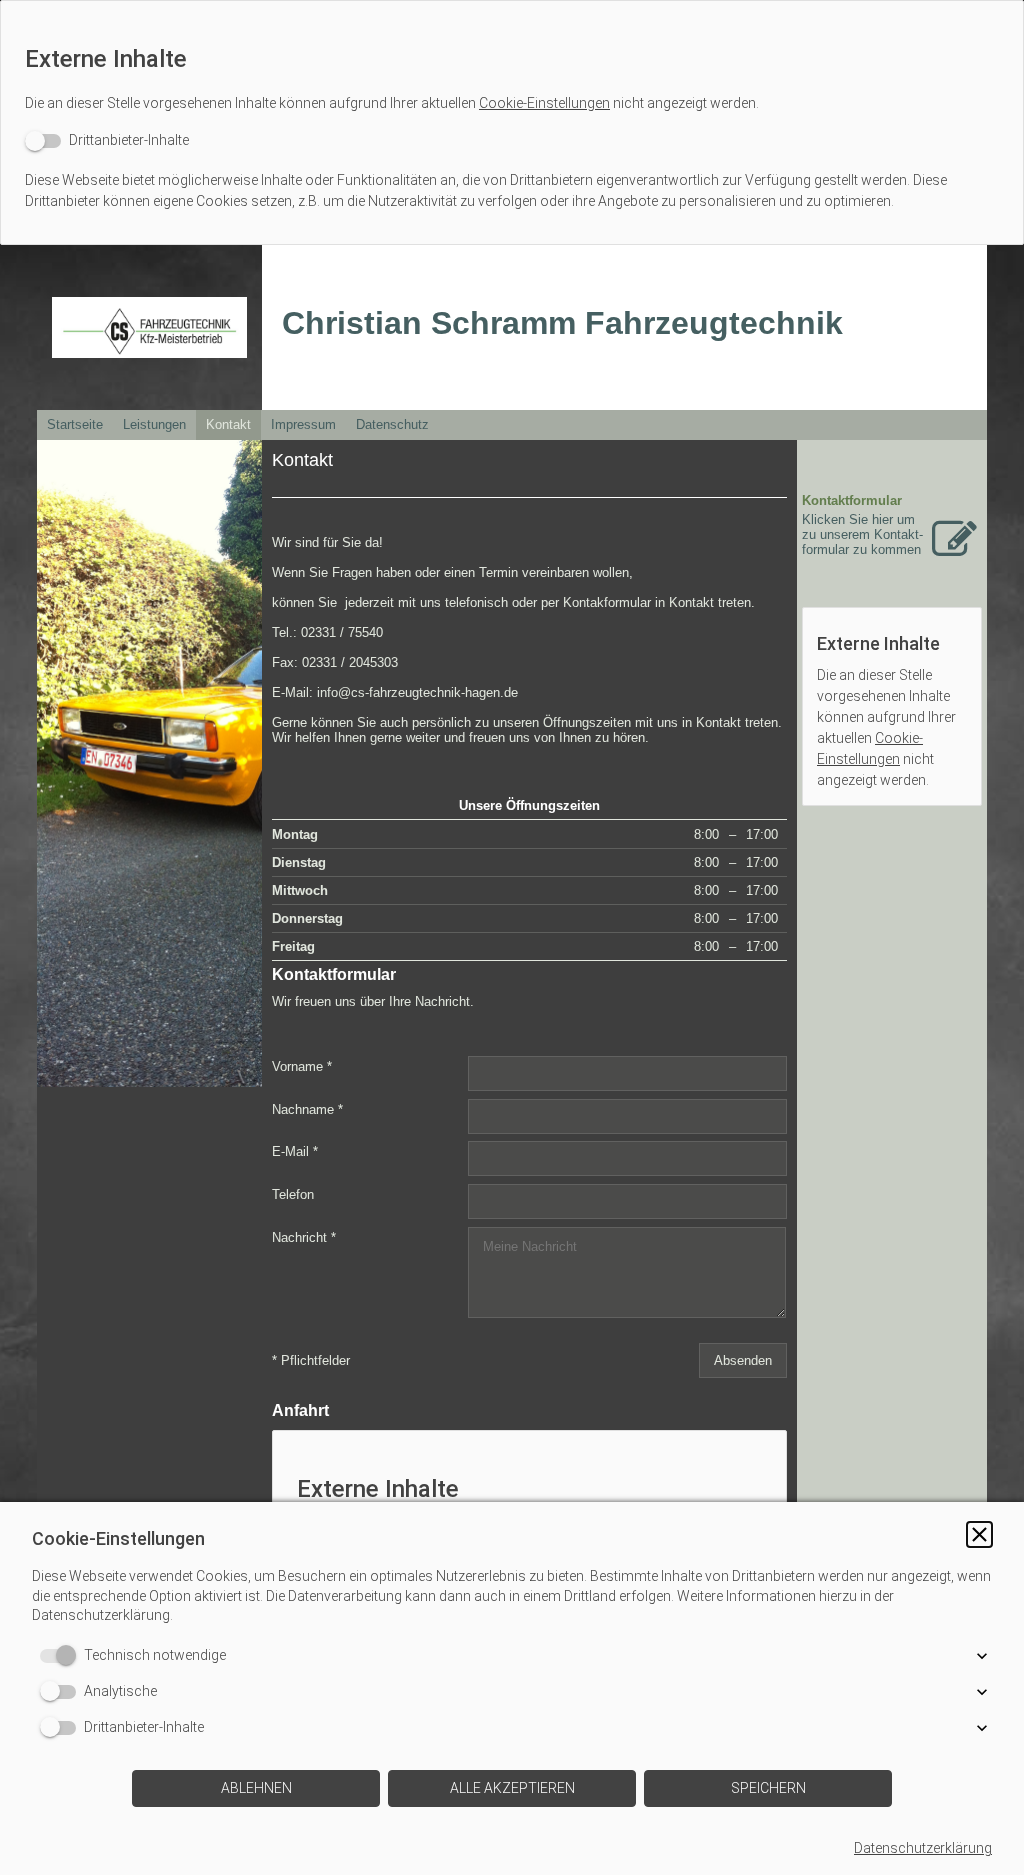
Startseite (75, 424)
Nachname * (307, 1108)
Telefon (293, 1194)
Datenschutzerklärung (923, 1848)
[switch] (107, 140)
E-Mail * (295, 1151)
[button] (979, 1534)
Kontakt (228, 424)
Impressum (303, 424)
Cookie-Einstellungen (544, 103)
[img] (149, 327)
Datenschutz (392, 424)
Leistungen (154, 424)
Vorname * (302, 1066)
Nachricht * (304, 1237)
